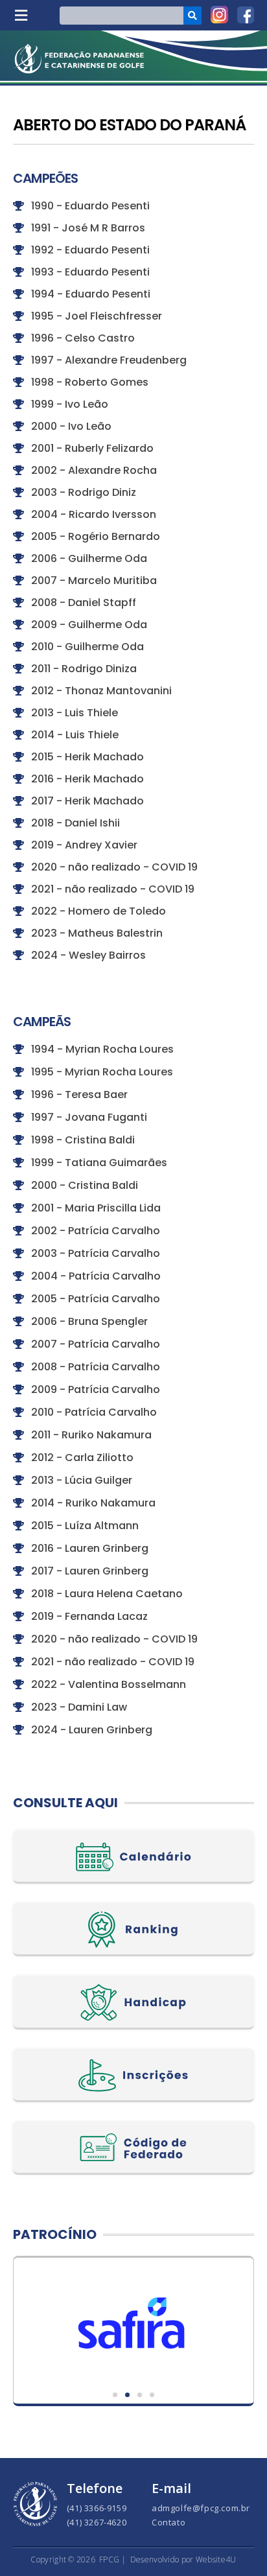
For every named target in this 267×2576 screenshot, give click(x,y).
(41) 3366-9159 (97, 2508)
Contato (168, 2522)
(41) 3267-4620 (97, 2522)
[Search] (192, 16)
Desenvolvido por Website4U (183, 2559)
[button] (21, 15)
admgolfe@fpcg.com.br (201, 2508)
